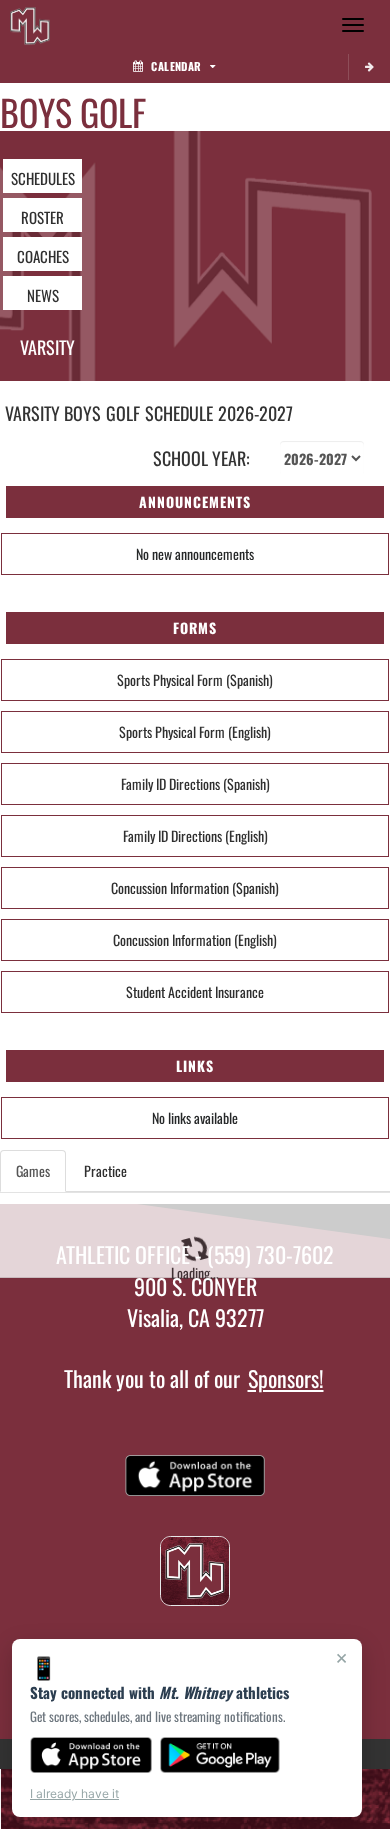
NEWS (43, 295)
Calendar (176, 66)
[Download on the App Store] (91, 1755)
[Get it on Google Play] (220, 1755)
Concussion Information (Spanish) (195, 887)
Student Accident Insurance (195, 991)
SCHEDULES (43, 178)
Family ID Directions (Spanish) (195, 783)
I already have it (74, 1793)
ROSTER (42, 217)
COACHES (43, 256)
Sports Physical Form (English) (195, 731)
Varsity (47, 347)
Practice (105, 1170)
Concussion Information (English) (195, 939)
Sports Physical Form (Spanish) (195, 679)
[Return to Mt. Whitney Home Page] (30, 25)
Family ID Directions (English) (195, 835)
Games (33, 1170)
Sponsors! (286, 1378)
